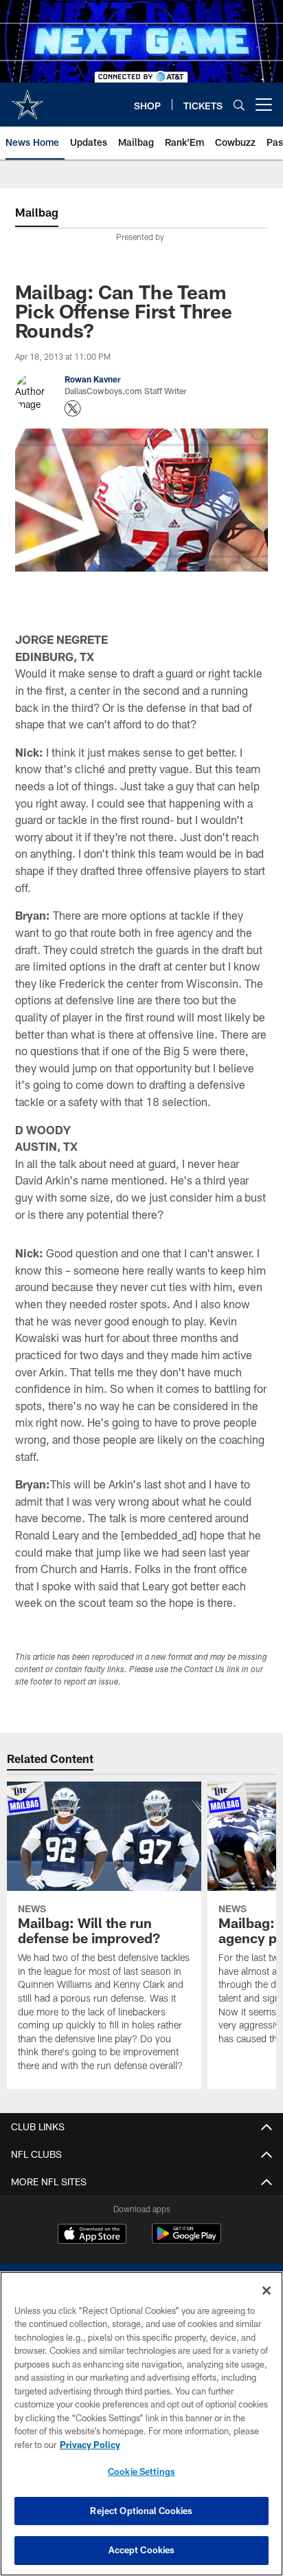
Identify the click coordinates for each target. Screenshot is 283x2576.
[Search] (239, 105)
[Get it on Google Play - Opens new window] (186, 2241)
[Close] (267, 2291)
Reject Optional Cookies (141, 2511)
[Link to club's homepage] (27, 99)
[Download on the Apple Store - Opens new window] (92, 2236)
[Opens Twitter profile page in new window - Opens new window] (73, 409)
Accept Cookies (142, 2550)
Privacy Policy (90, 2445)
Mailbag (37, 212)
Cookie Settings (141, 2471)
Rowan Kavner (93, 379)
